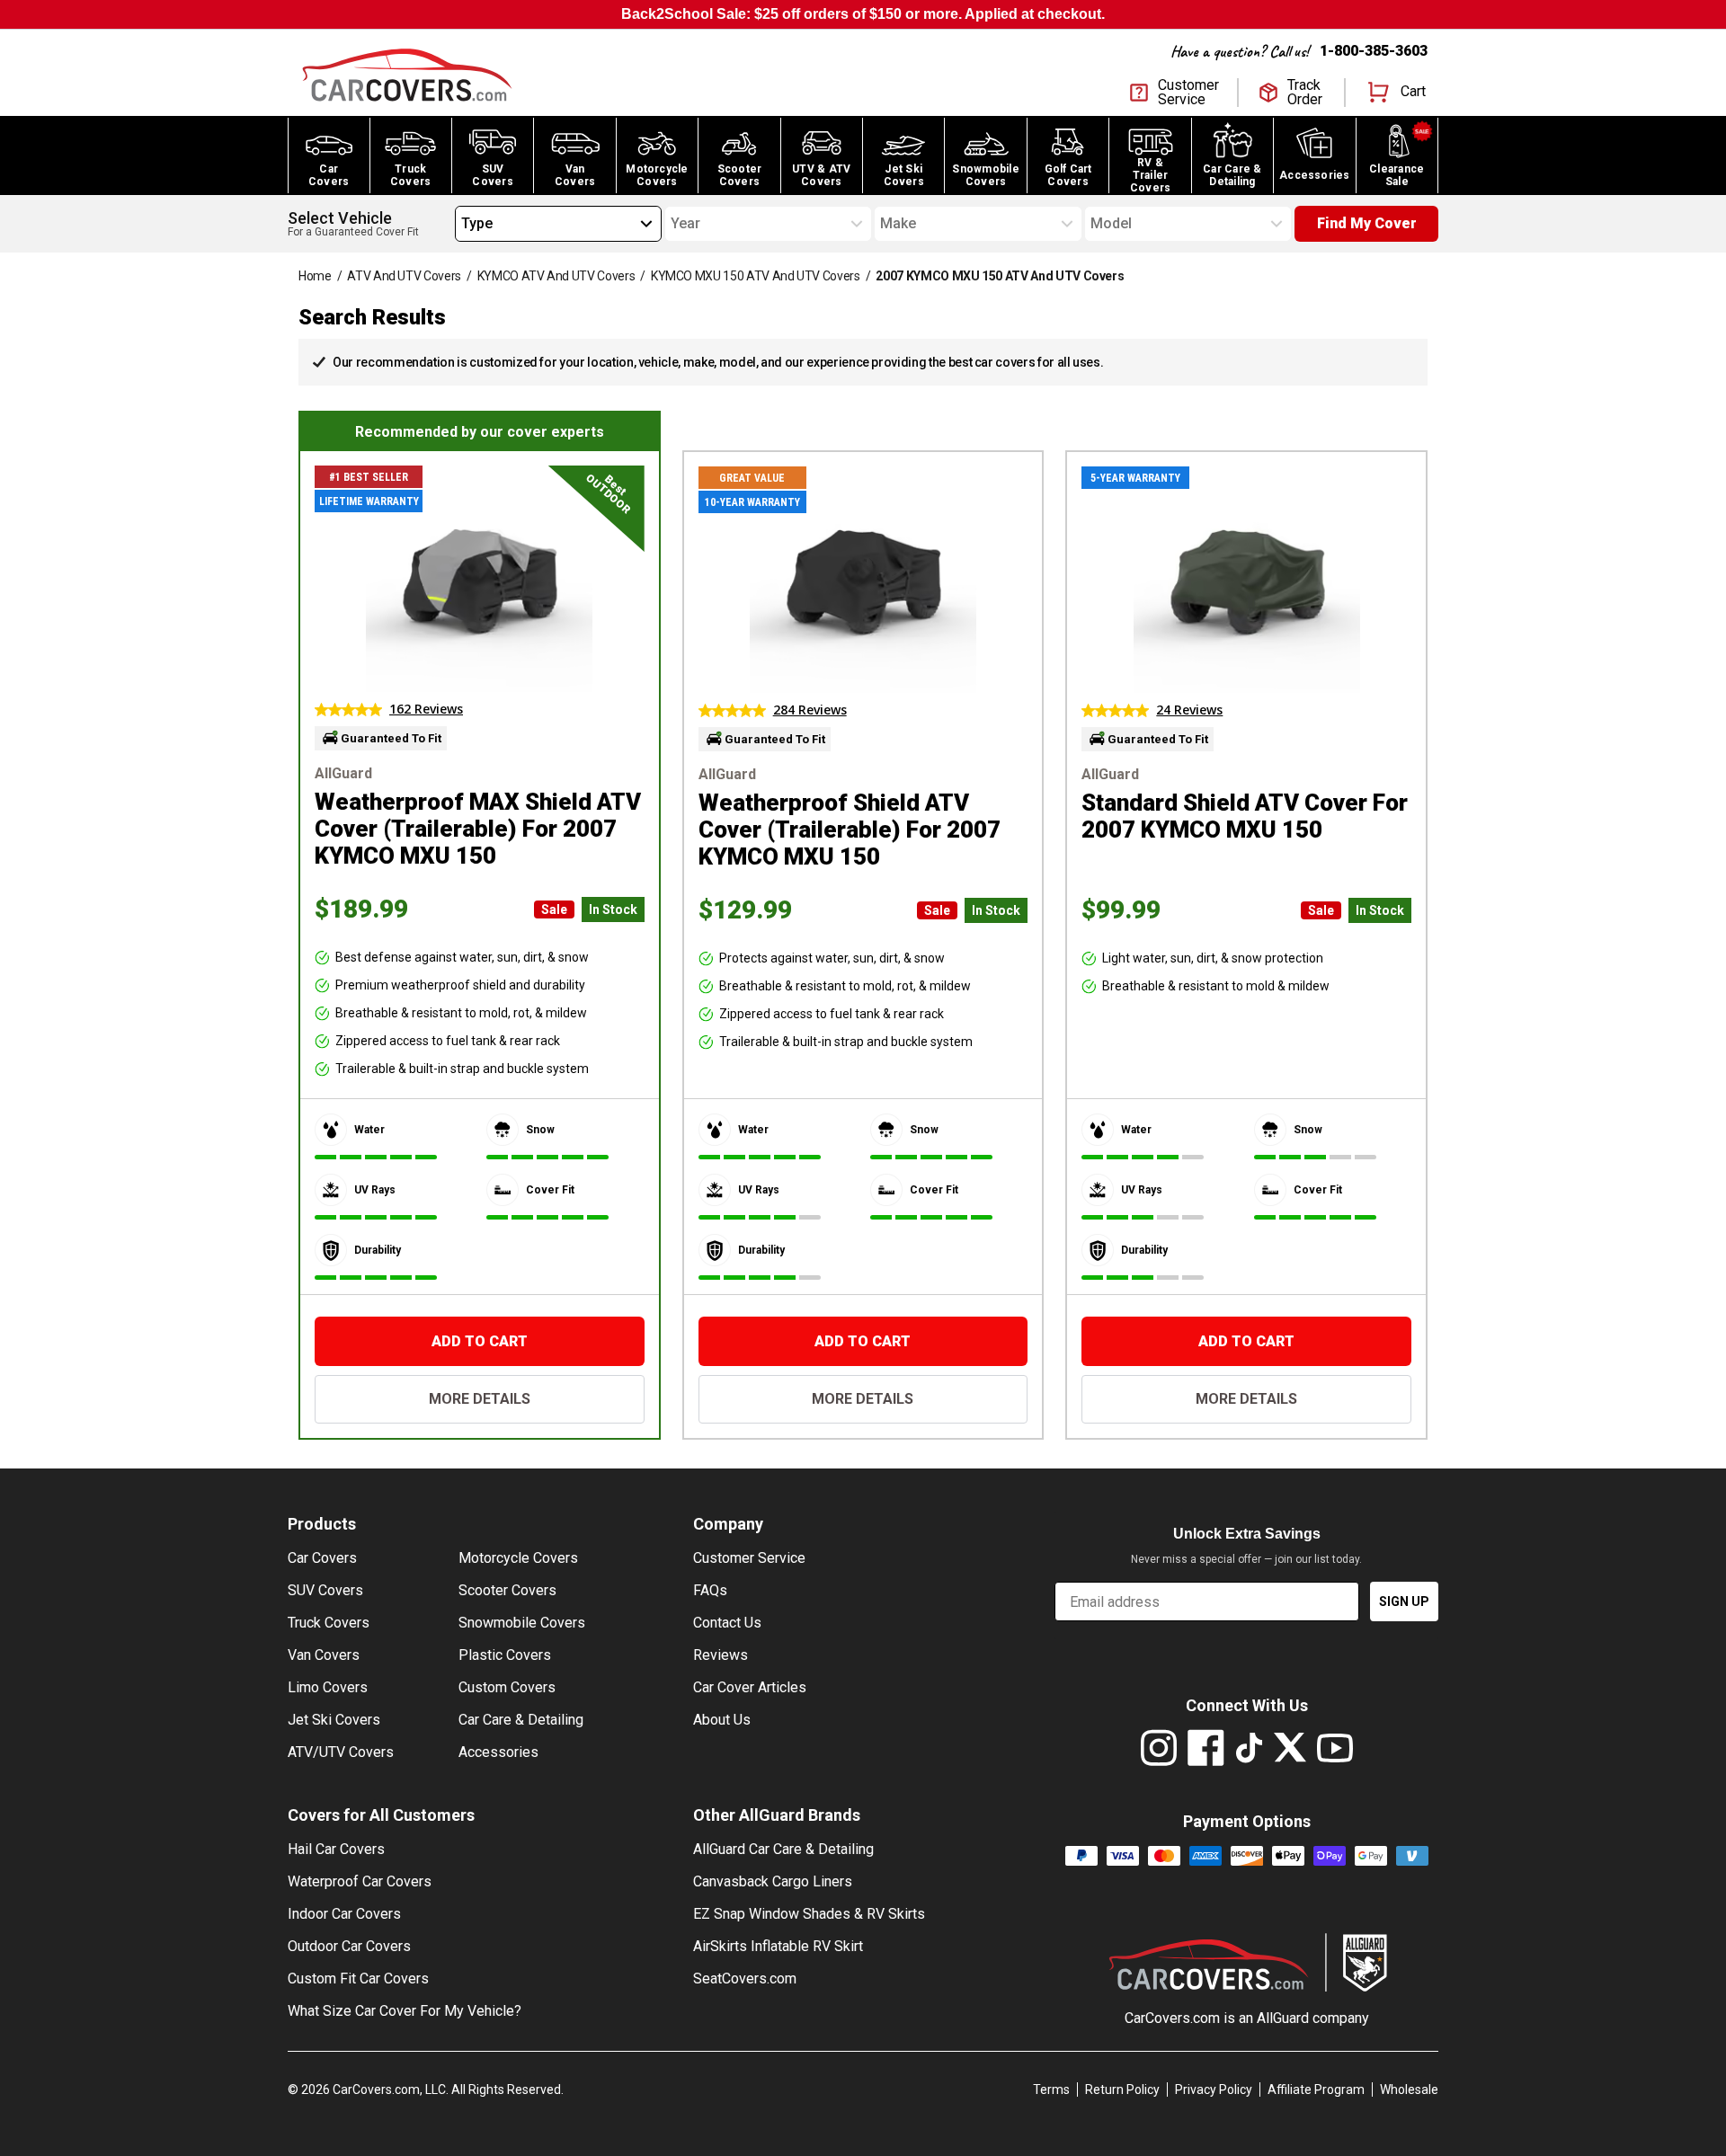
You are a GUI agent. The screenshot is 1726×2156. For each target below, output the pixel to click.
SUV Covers (325, 1590)
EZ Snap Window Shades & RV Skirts (809, 1914)
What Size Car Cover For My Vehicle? (405, 2011)
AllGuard (1283, 2018)
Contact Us (727, 1623)
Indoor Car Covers (344, 1914)
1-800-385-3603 (1374, 51)
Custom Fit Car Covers (358, 1979)
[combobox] (461, 224)
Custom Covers (507, 1687)
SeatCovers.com (745, 1979)
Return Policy (1122, 2089)
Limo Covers (328, 1687)
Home (315, 276)
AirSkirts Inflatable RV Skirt (778, 1946)
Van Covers (324, 1655)
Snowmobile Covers (522, 1623)
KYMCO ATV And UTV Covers (556, 276)
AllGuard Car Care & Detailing (783, 1849)
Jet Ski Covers (334, 1720)
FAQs (710, 1590)
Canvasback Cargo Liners (773, 1881)
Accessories (498, 1752)
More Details (480, 1399)
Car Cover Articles (750, 1687)
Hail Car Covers (336, 1849)
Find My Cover (1367, 223)
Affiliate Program (1316, 2089)
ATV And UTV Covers (404, 276)
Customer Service (749, 1558)
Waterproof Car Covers (360, 1881)
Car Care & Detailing (521, 1720)
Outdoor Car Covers (349, 1946)
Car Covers (322, 1558)
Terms (1051, 2089)
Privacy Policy (1214, 2089)
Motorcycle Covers (518, 1558)
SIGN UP (1404, 1601)
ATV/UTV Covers (341, 1752)
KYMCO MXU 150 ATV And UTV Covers (756, 276)
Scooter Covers (507, 1590)
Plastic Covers (505, 1655)
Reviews (721, 1655)
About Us (722, 1720)
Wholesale (1409, 2089)
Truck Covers (329, 1623)
